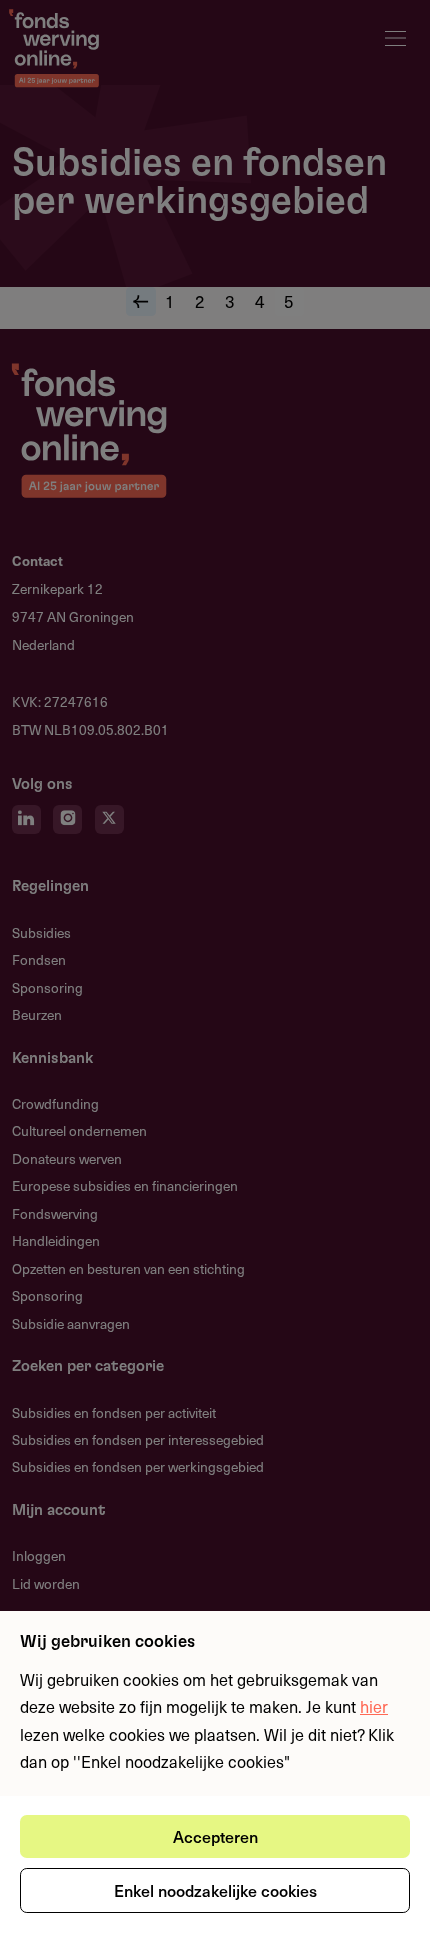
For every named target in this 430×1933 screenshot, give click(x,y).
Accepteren (215, 1836)
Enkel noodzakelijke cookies (215, 1890)
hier (374, 1706)
